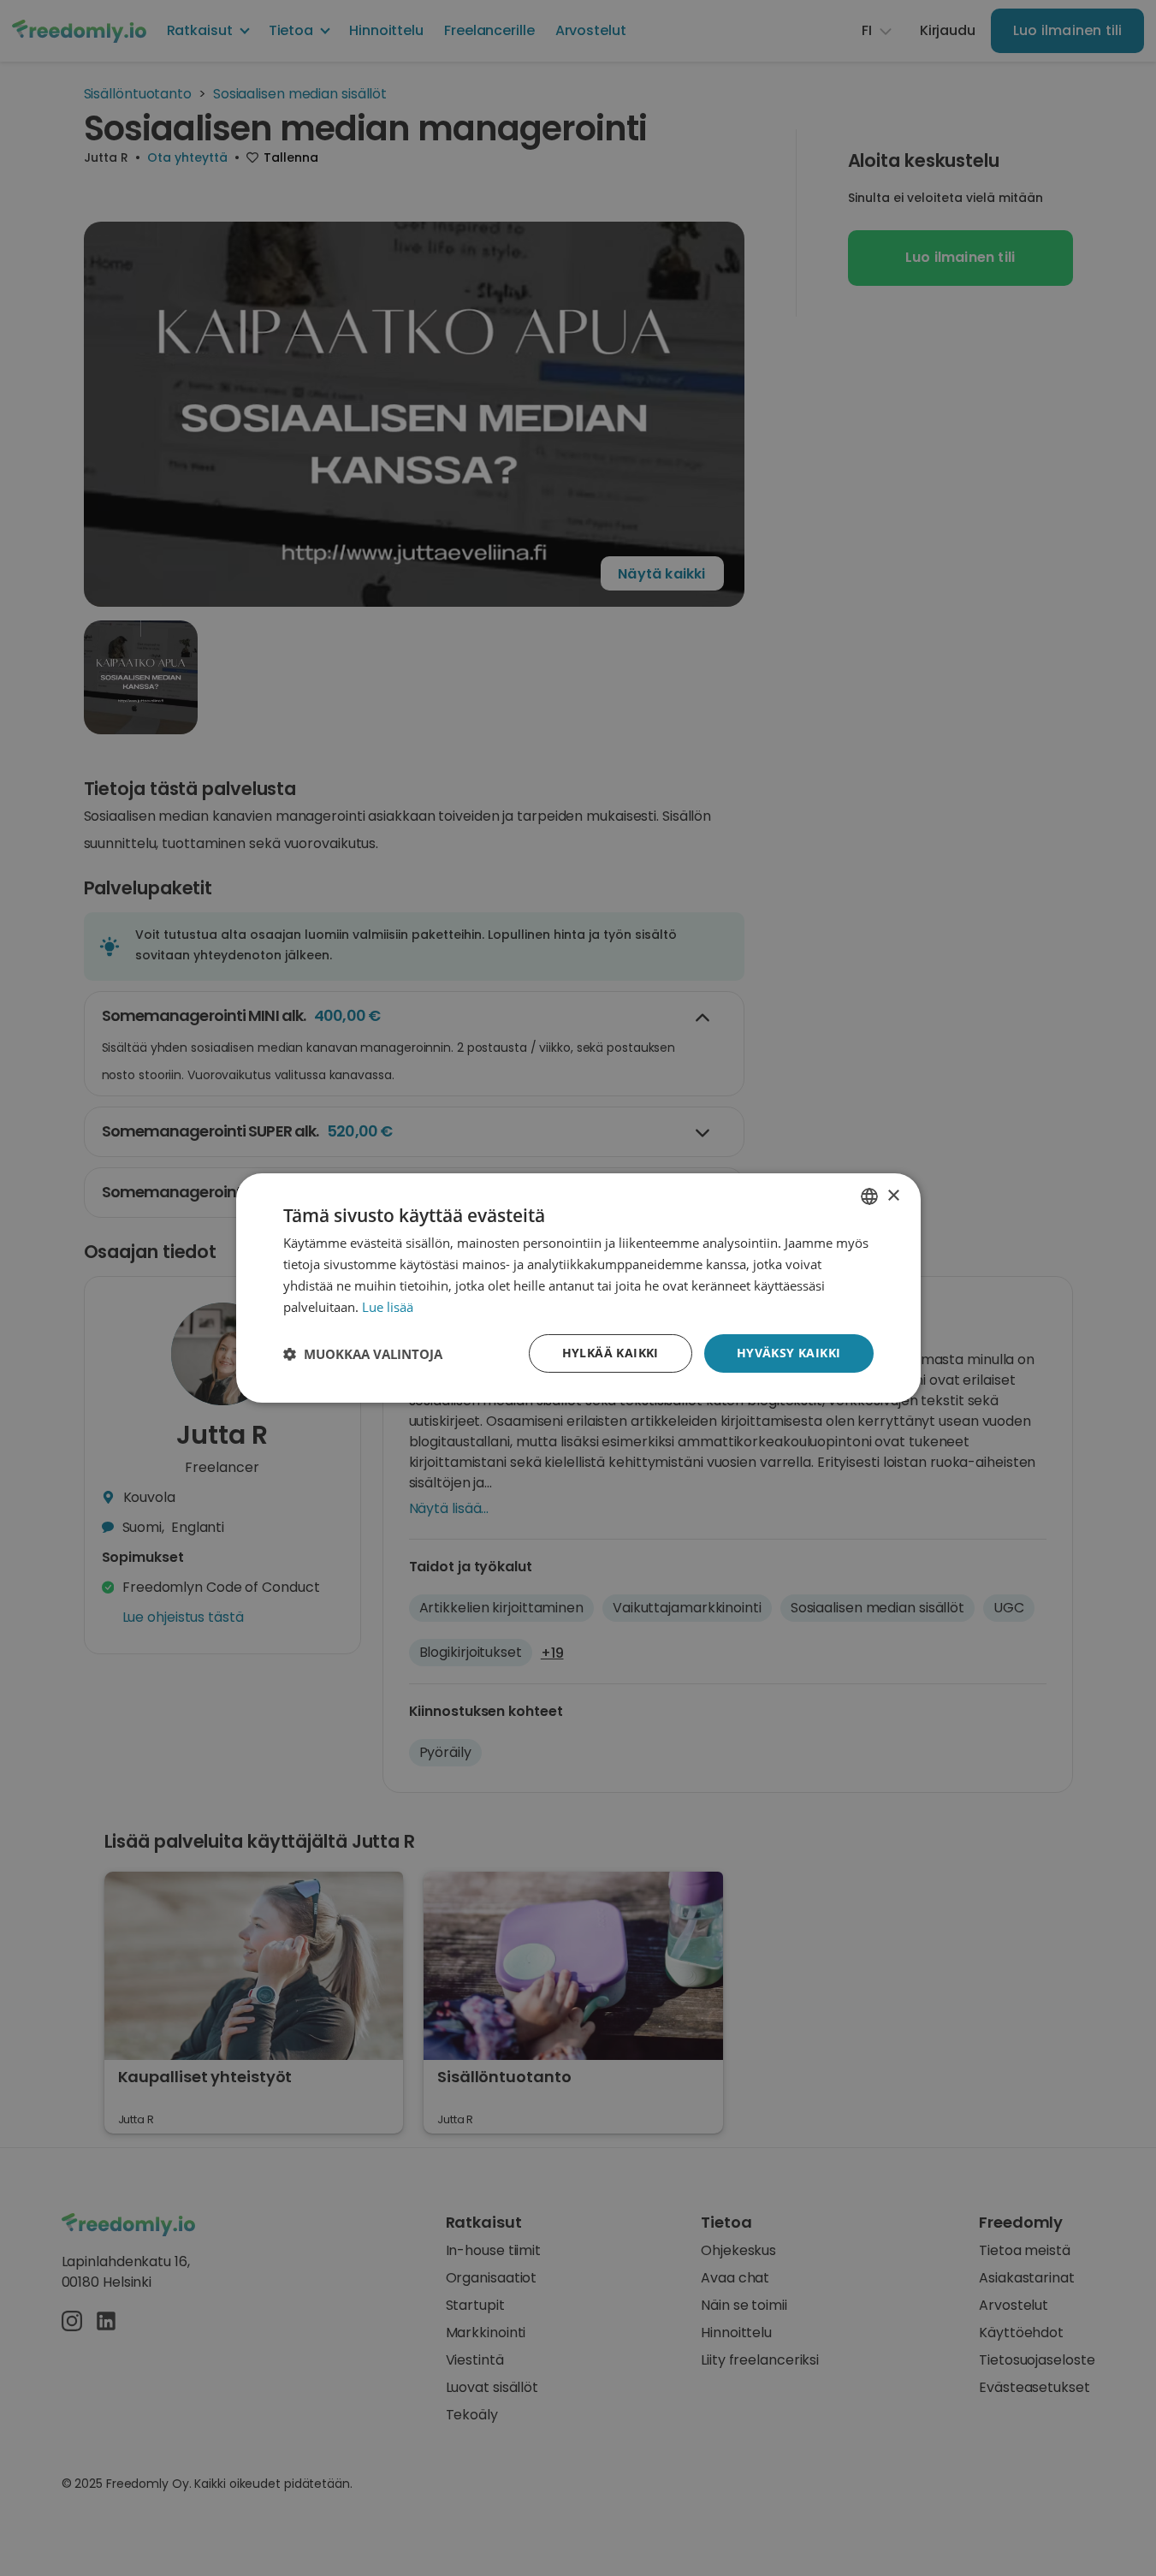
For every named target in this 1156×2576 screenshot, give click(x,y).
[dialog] (578, 1288)
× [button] (893, 1195)
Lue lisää (388, 1307)
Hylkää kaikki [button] (611, 1353)
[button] (363, 1354)
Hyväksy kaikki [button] (789, 1353)
